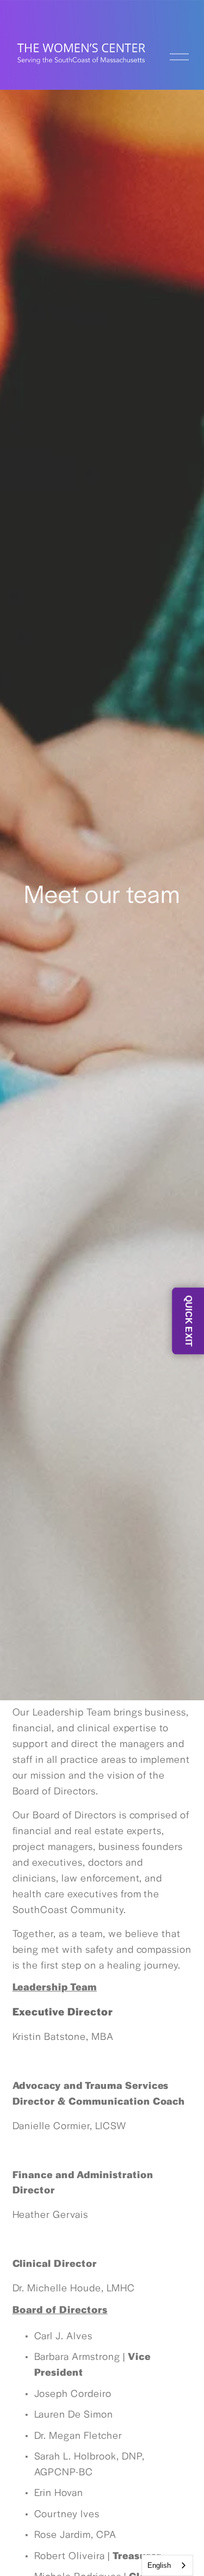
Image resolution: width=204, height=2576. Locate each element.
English (159, 2565)
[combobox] (167, 2565)
